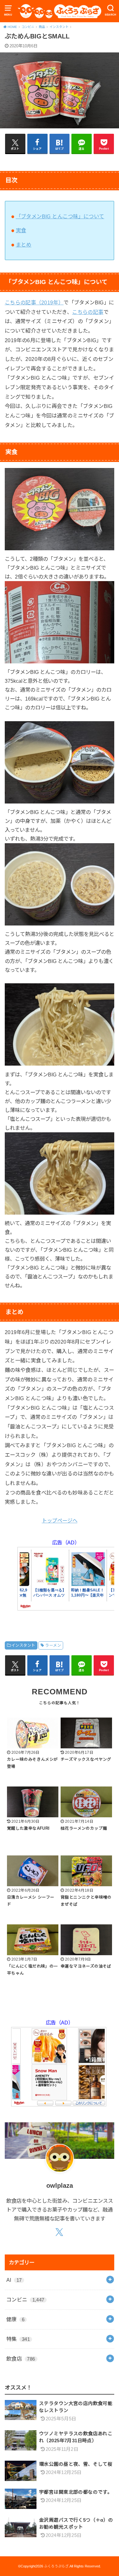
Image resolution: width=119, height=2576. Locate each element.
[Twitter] (60, 2232)
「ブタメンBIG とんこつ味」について (60, 216)
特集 (18, 2339)
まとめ (24, 245)
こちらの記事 (88, 312)
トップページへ (60, 1521)
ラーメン (53, 1645)
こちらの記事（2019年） (34, 302)
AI (14, 2280)
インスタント (23, 1645)
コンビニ (25, 2300)
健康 (15, 2319)
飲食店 (21, 2359)
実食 (21, 230)
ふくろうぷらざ (56, 2566)
